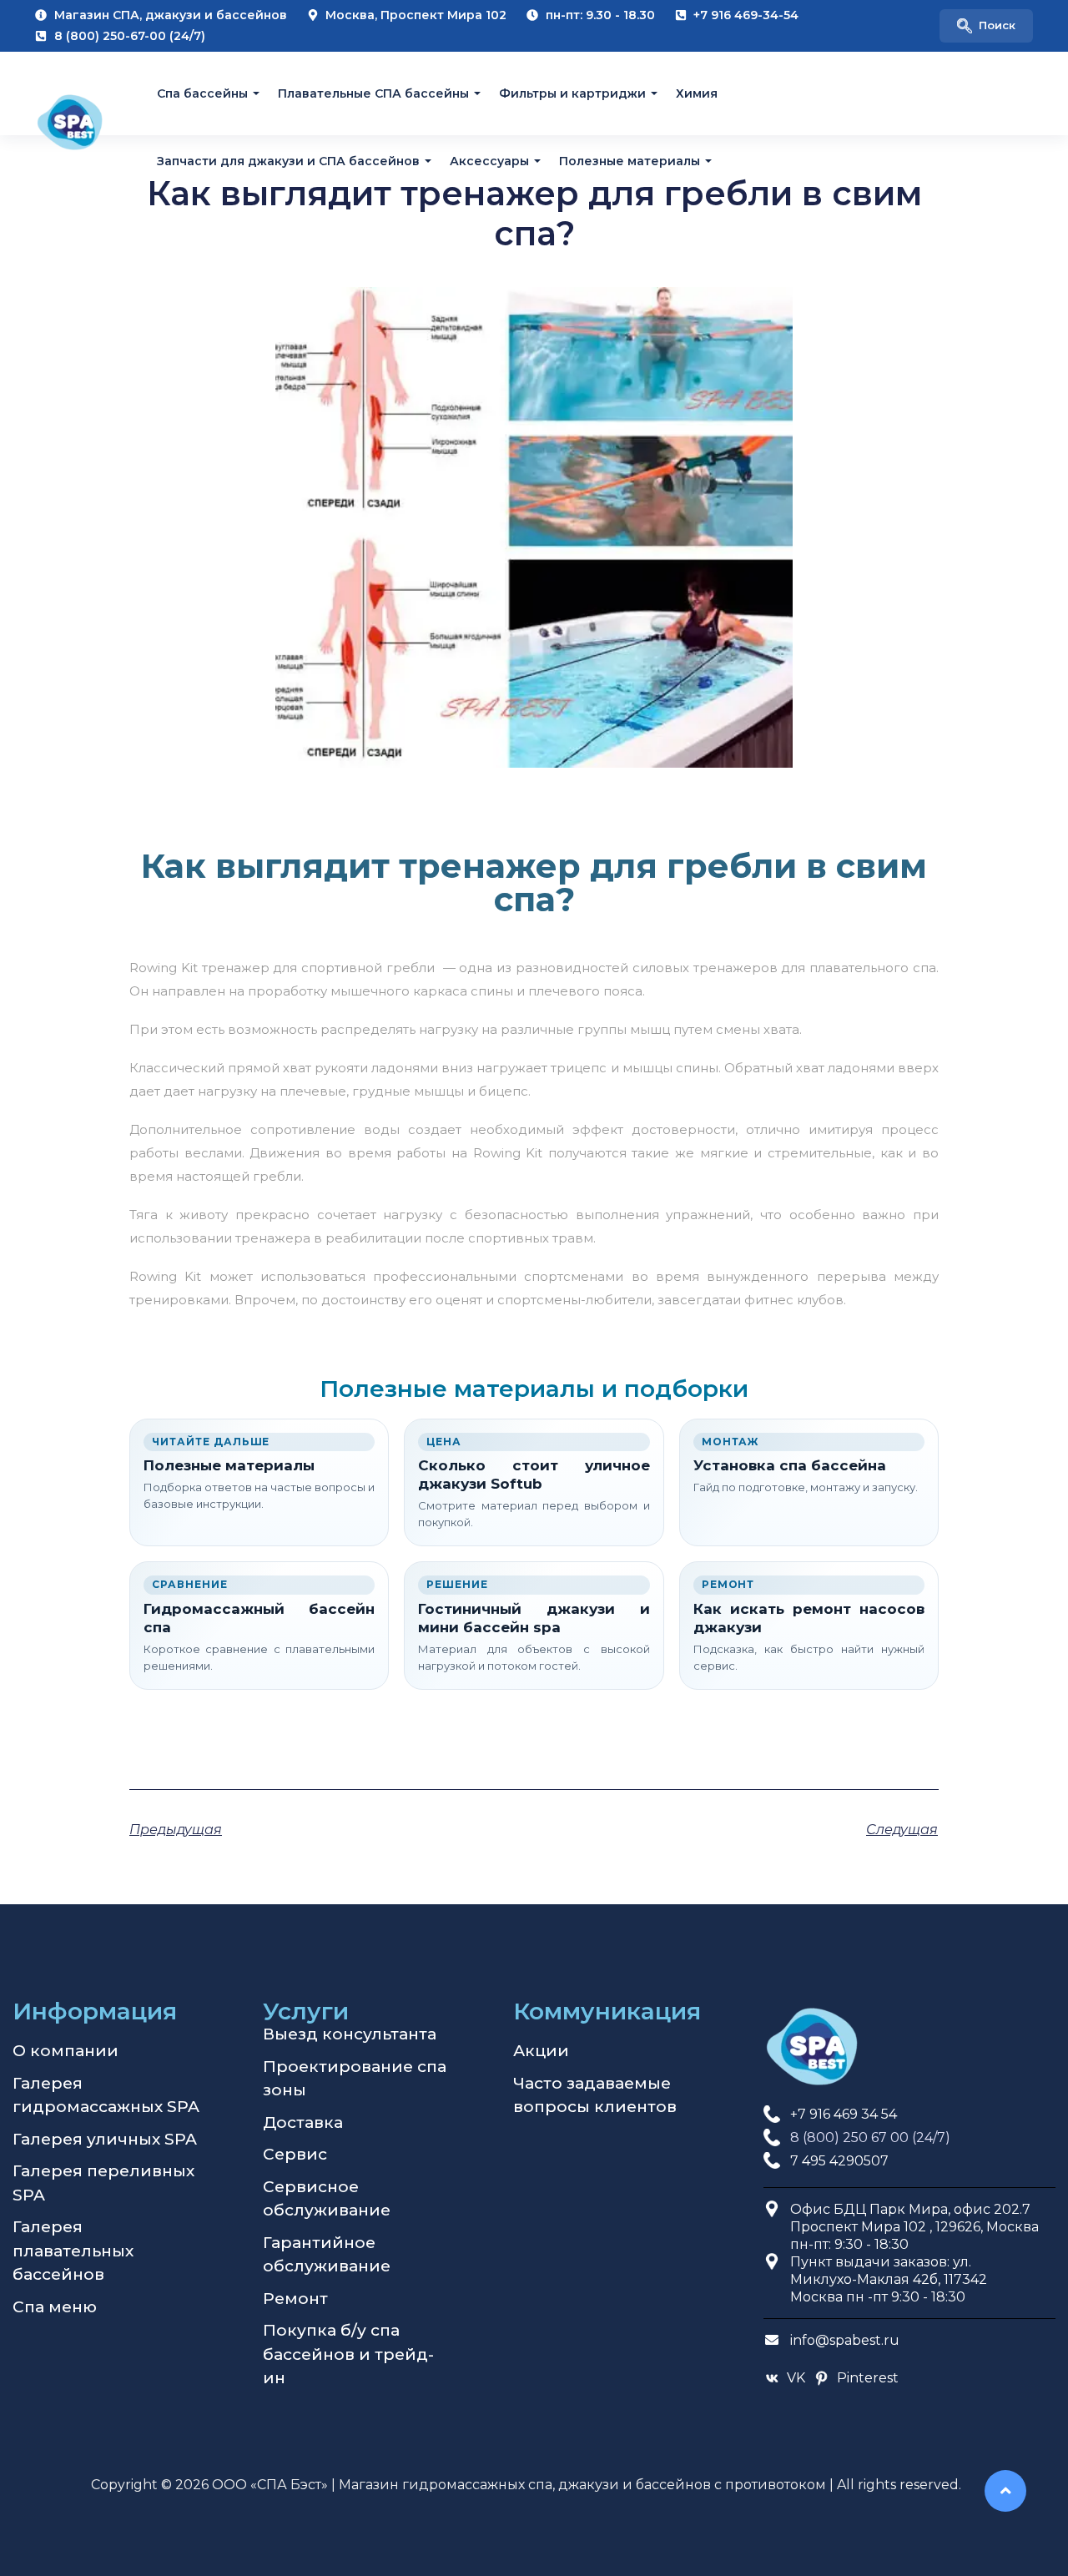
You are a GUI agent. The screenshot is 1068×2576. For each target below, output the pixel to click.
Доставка (303, 2122)
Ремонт (295, 2299)
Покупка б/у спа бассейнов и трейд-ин (348, 2354)
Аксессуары (489, 160)
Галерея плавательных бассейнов (73, 2251)
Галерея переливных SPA (103, 2183)
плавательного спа (873, 968)
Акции (541, 2051)
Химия (697, 93)
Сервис (295, 2154)
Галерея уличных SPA (105, 2139)
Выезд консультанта (350, 2034)
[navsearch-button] (986, 26)
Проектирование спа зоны (355, 2079)
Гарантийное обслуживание (327, 2255)
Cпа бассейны (202, 93)
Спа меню (55, 2307)
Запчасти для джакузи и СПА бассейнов (288, 160)
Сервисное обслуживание (327, 2199)
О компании (65, 2051)
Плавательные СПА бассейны (373, 93)
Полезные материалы (630, 160)
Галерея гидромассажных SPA (106, 2095)
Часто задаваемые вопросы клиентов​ (595, 2095)
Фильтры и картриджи (572, 93)
